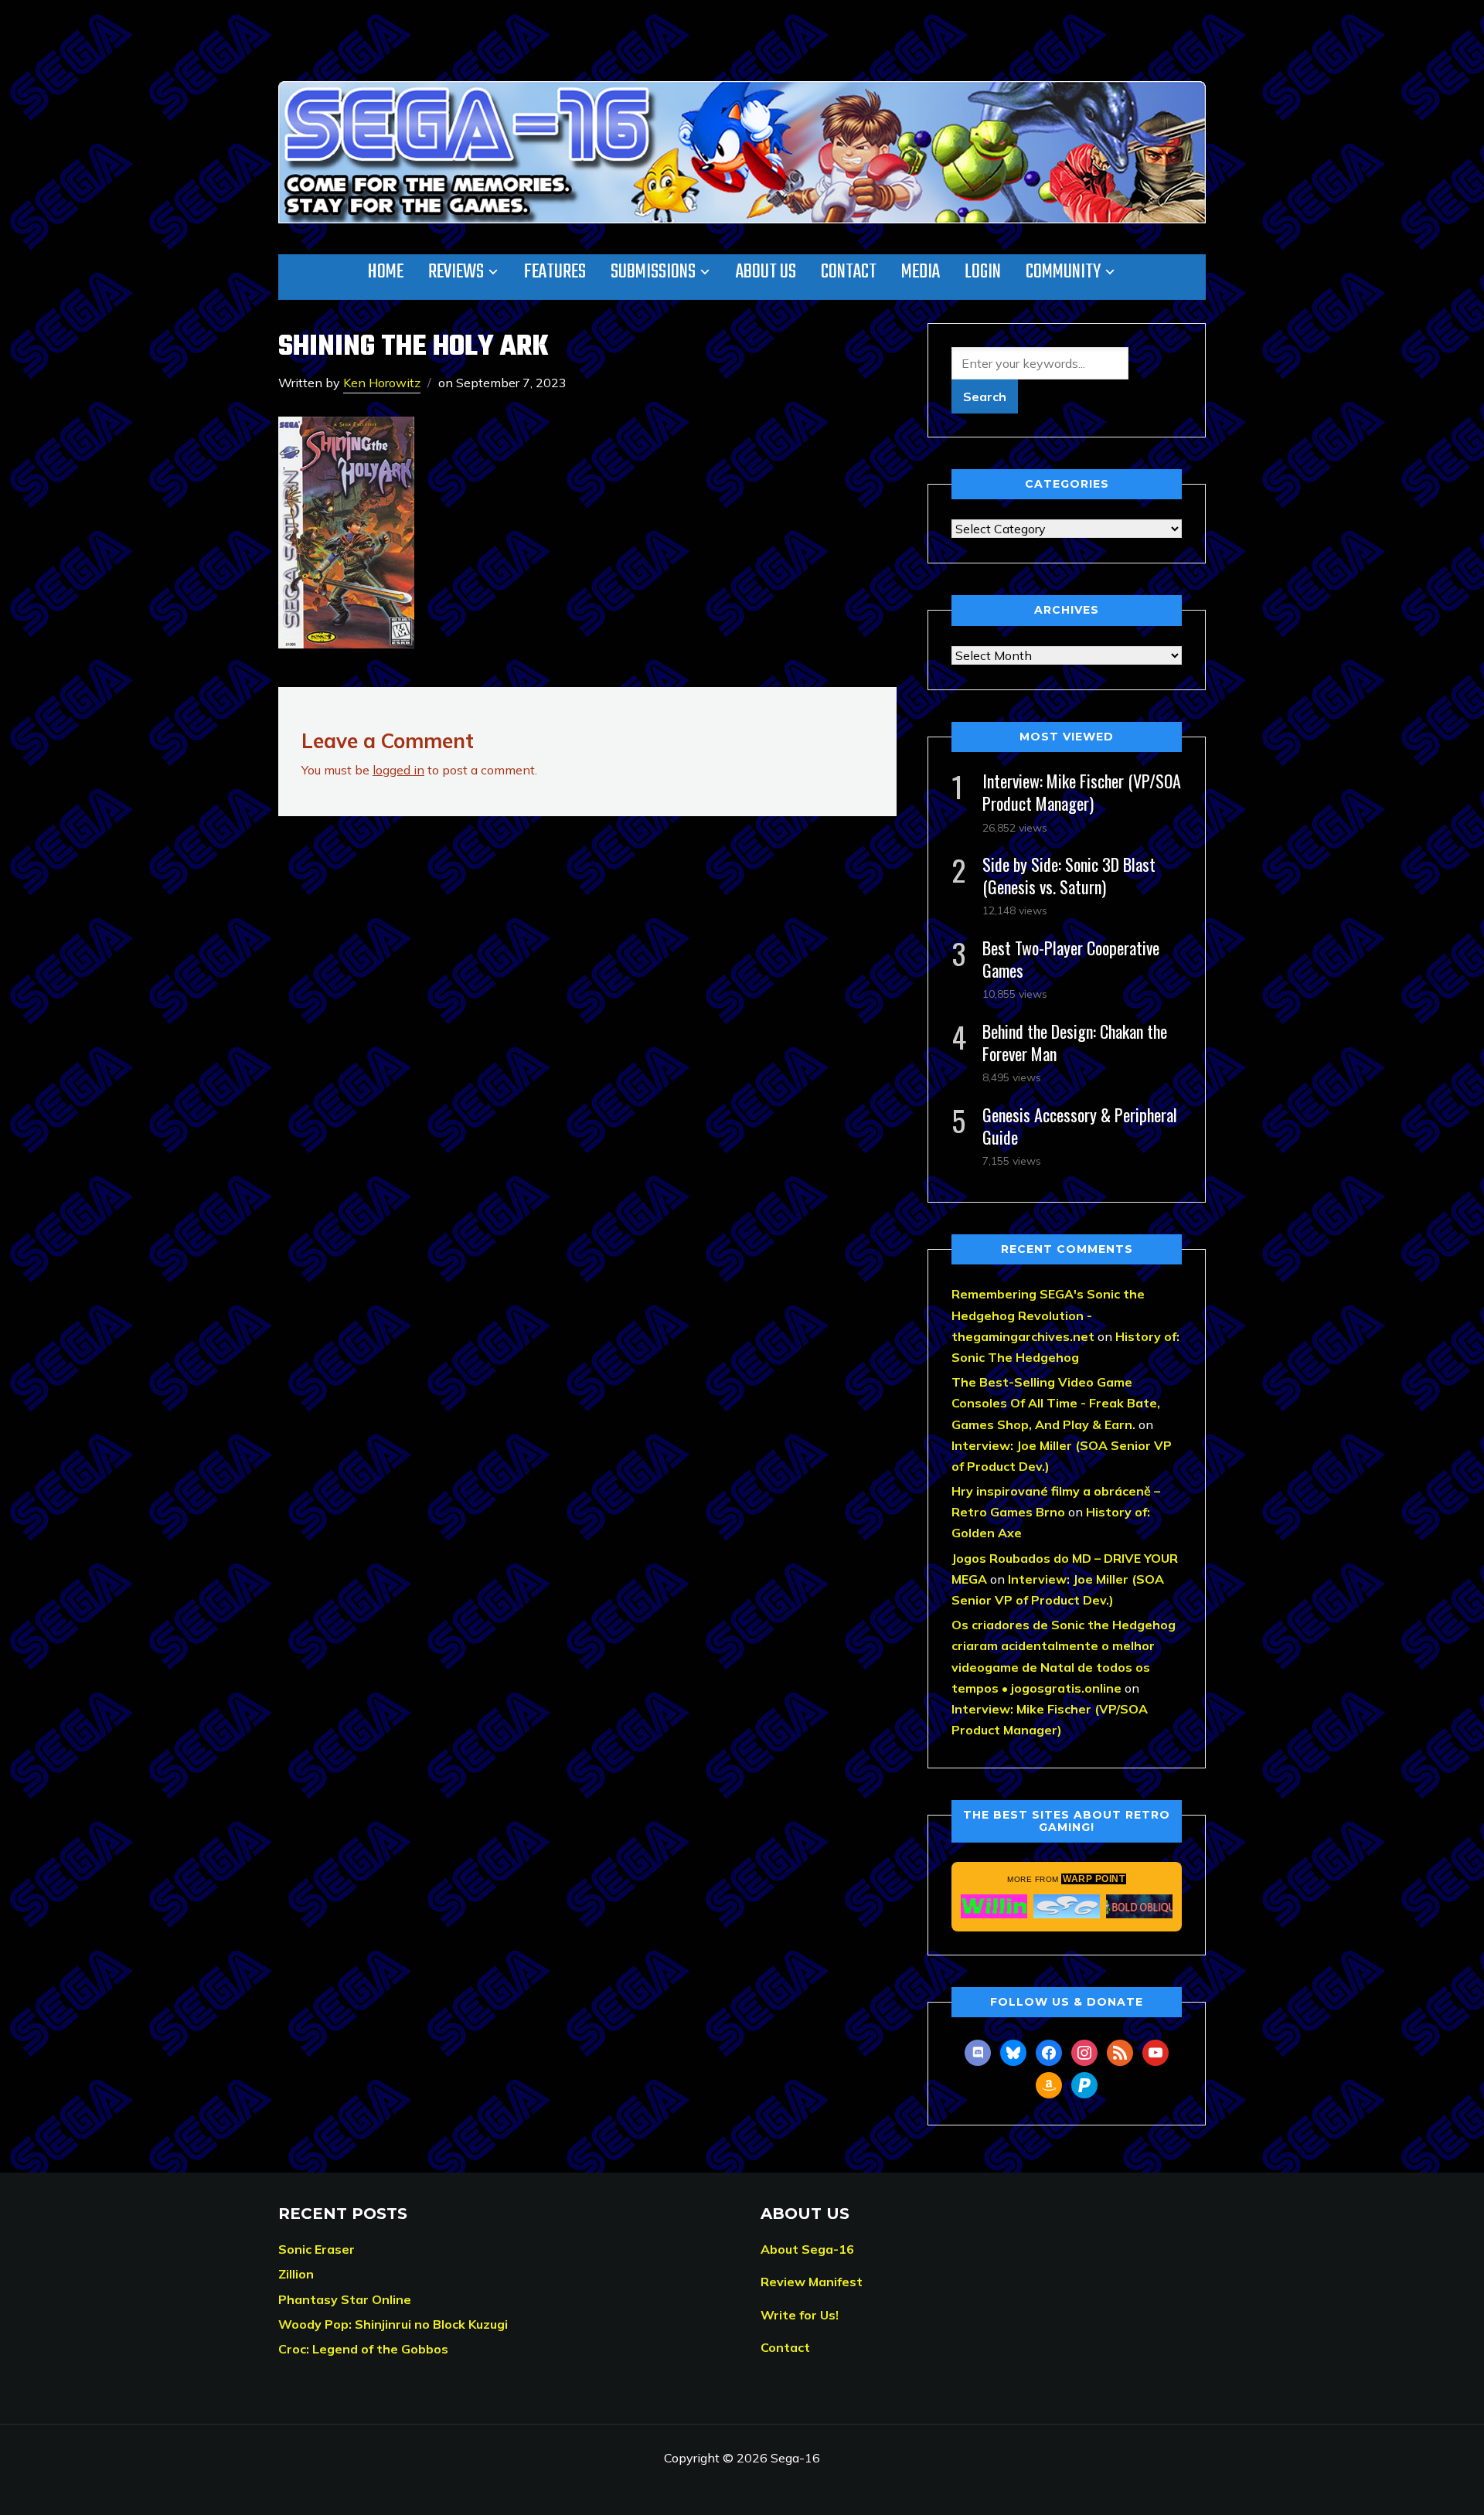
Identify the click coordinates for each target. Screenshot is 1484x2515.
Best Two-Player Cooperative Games (1071, 959)
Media (921, 272)
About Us (766, 272)
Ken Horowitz (382, 383)
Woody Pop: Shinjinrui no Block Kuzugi (393, 2324)
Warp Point (1094, 1879)
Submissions (653, 272)
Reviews (456, 272)
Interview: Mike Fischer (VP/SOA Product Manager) (1082, 792)
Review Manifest (812, 2282)
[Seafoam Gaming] (1067, 1906)
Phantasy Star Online (345, 2299)
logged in (398, 770)
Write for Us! (800, 2315)
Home (386, 272)
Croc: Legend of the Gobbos (363, 2349)
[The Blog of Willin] (994, 1906)
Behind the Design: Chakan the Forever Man (1075, 1042)
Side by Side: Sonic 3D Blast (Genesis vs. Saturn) (1069, 875)
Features (555, 272)
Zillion (296, 2274)
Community (1063, 272)
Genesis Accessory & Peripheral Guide (1080, 1126)
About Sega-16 (807, 2249)
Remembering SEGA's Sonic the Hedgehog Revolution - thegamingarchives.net (1048, 1315)
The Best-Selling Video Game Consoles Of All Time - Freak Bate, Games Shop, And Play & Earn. (1056, 1403)
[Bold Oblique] (1139, 1906)
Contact (849, 272)
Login (983, 272)
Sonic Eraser (317, 2249)
